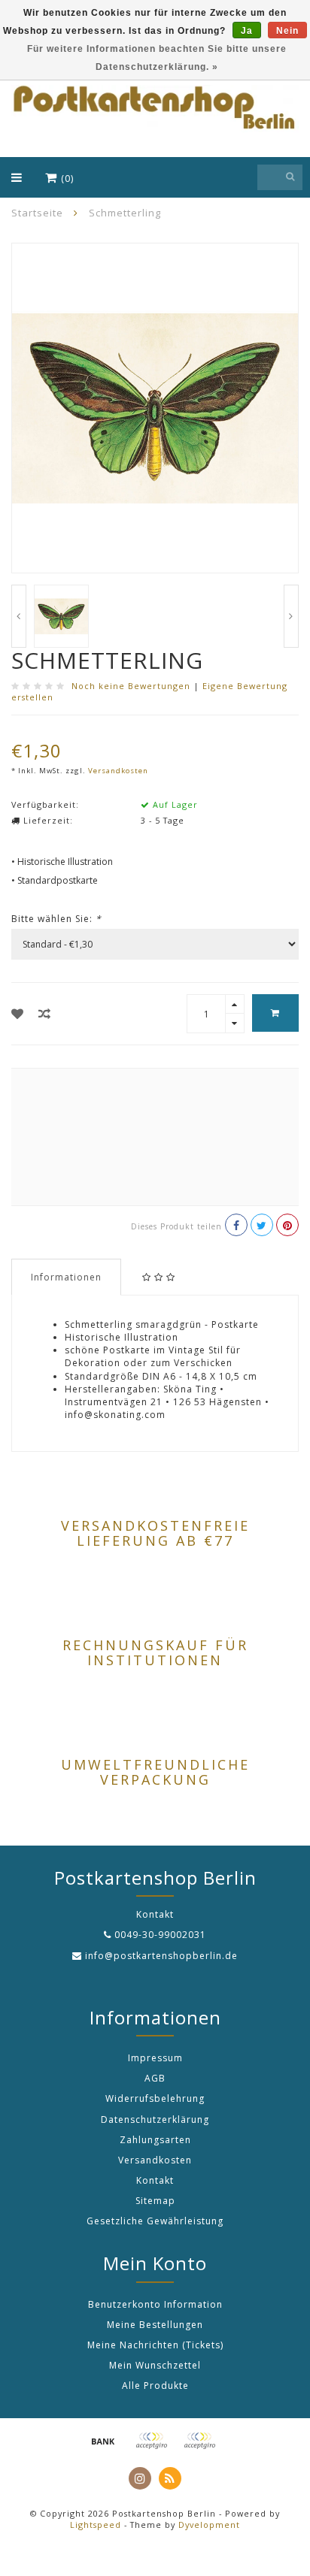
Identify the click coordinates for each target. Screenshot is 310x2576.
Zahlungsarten (155, 2140)
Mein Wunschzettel (155, 2365)
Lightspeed (96, 2525)
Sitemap (155, 2201)
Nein (287, 31)
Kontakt (155, 2180)
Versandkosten (118, 771)
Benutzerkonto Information (155, 2304)
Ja (247, 31)
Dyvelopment (209, 2525)
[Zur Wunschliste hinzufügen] (18, 1014)
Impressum (155, 2058)
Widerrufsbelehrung (155, 2098)
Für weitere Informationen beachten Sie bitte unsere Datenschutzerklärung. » (157, 58)
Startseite (37, 213)
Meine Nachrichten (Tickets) (155, 2345)
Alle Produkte (155, 2386)
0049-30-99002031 (160, 1935)
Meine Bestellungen (155, 2325)
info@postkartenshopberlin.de (161, 1956)
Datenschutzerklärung (155, 2119)
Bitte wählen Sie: (56, 919)
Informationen (66, 1277)
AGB (155, 2078)
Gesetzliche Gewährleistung (155, 2221)
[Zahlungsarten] (103, 2441)
